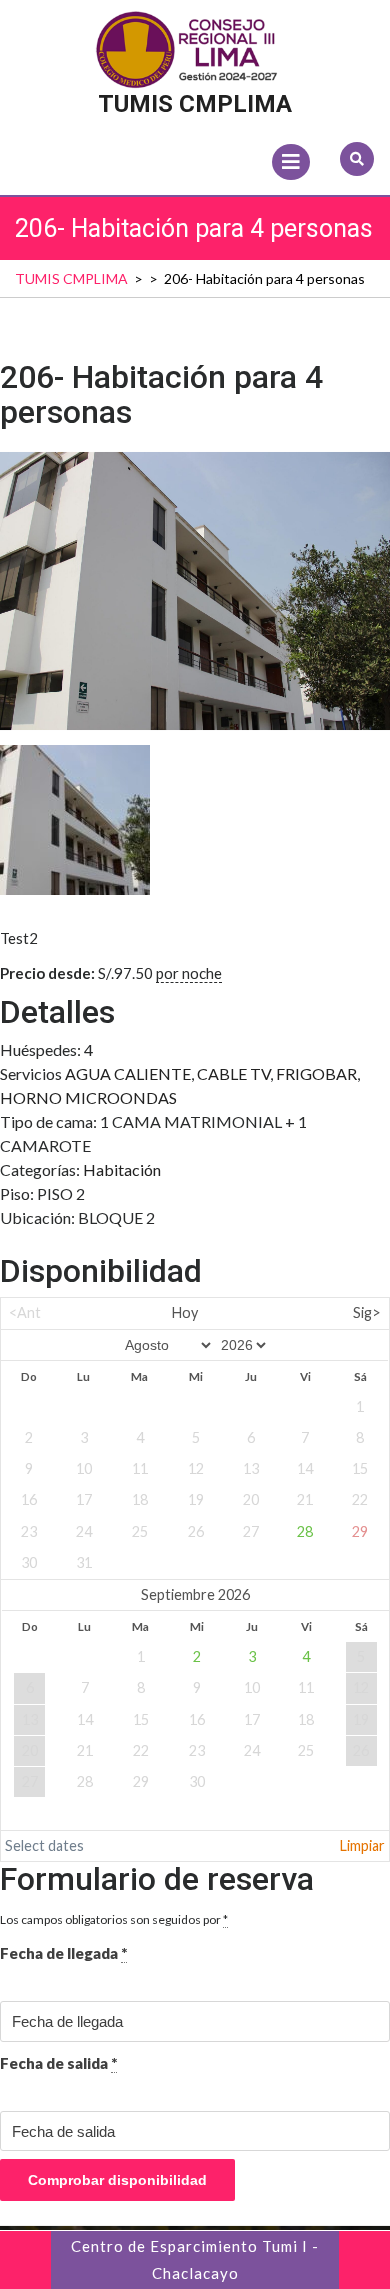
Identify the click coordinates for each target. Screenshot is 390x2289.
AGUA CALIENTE (128, 1073)
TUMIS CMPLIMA (195, 104)
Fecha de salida (58, 2063)
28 (305, 1531)
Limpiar (362, 1845)
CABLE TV (233, 1073)
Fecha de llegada (63, 1953)
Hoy (185, 1312)
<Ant (25, 1312)
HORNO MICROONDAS (88, 1097)
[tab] (291, 162)
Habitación (122, 1169)
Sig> (367, 1312)
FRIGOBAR (316, 1073)
